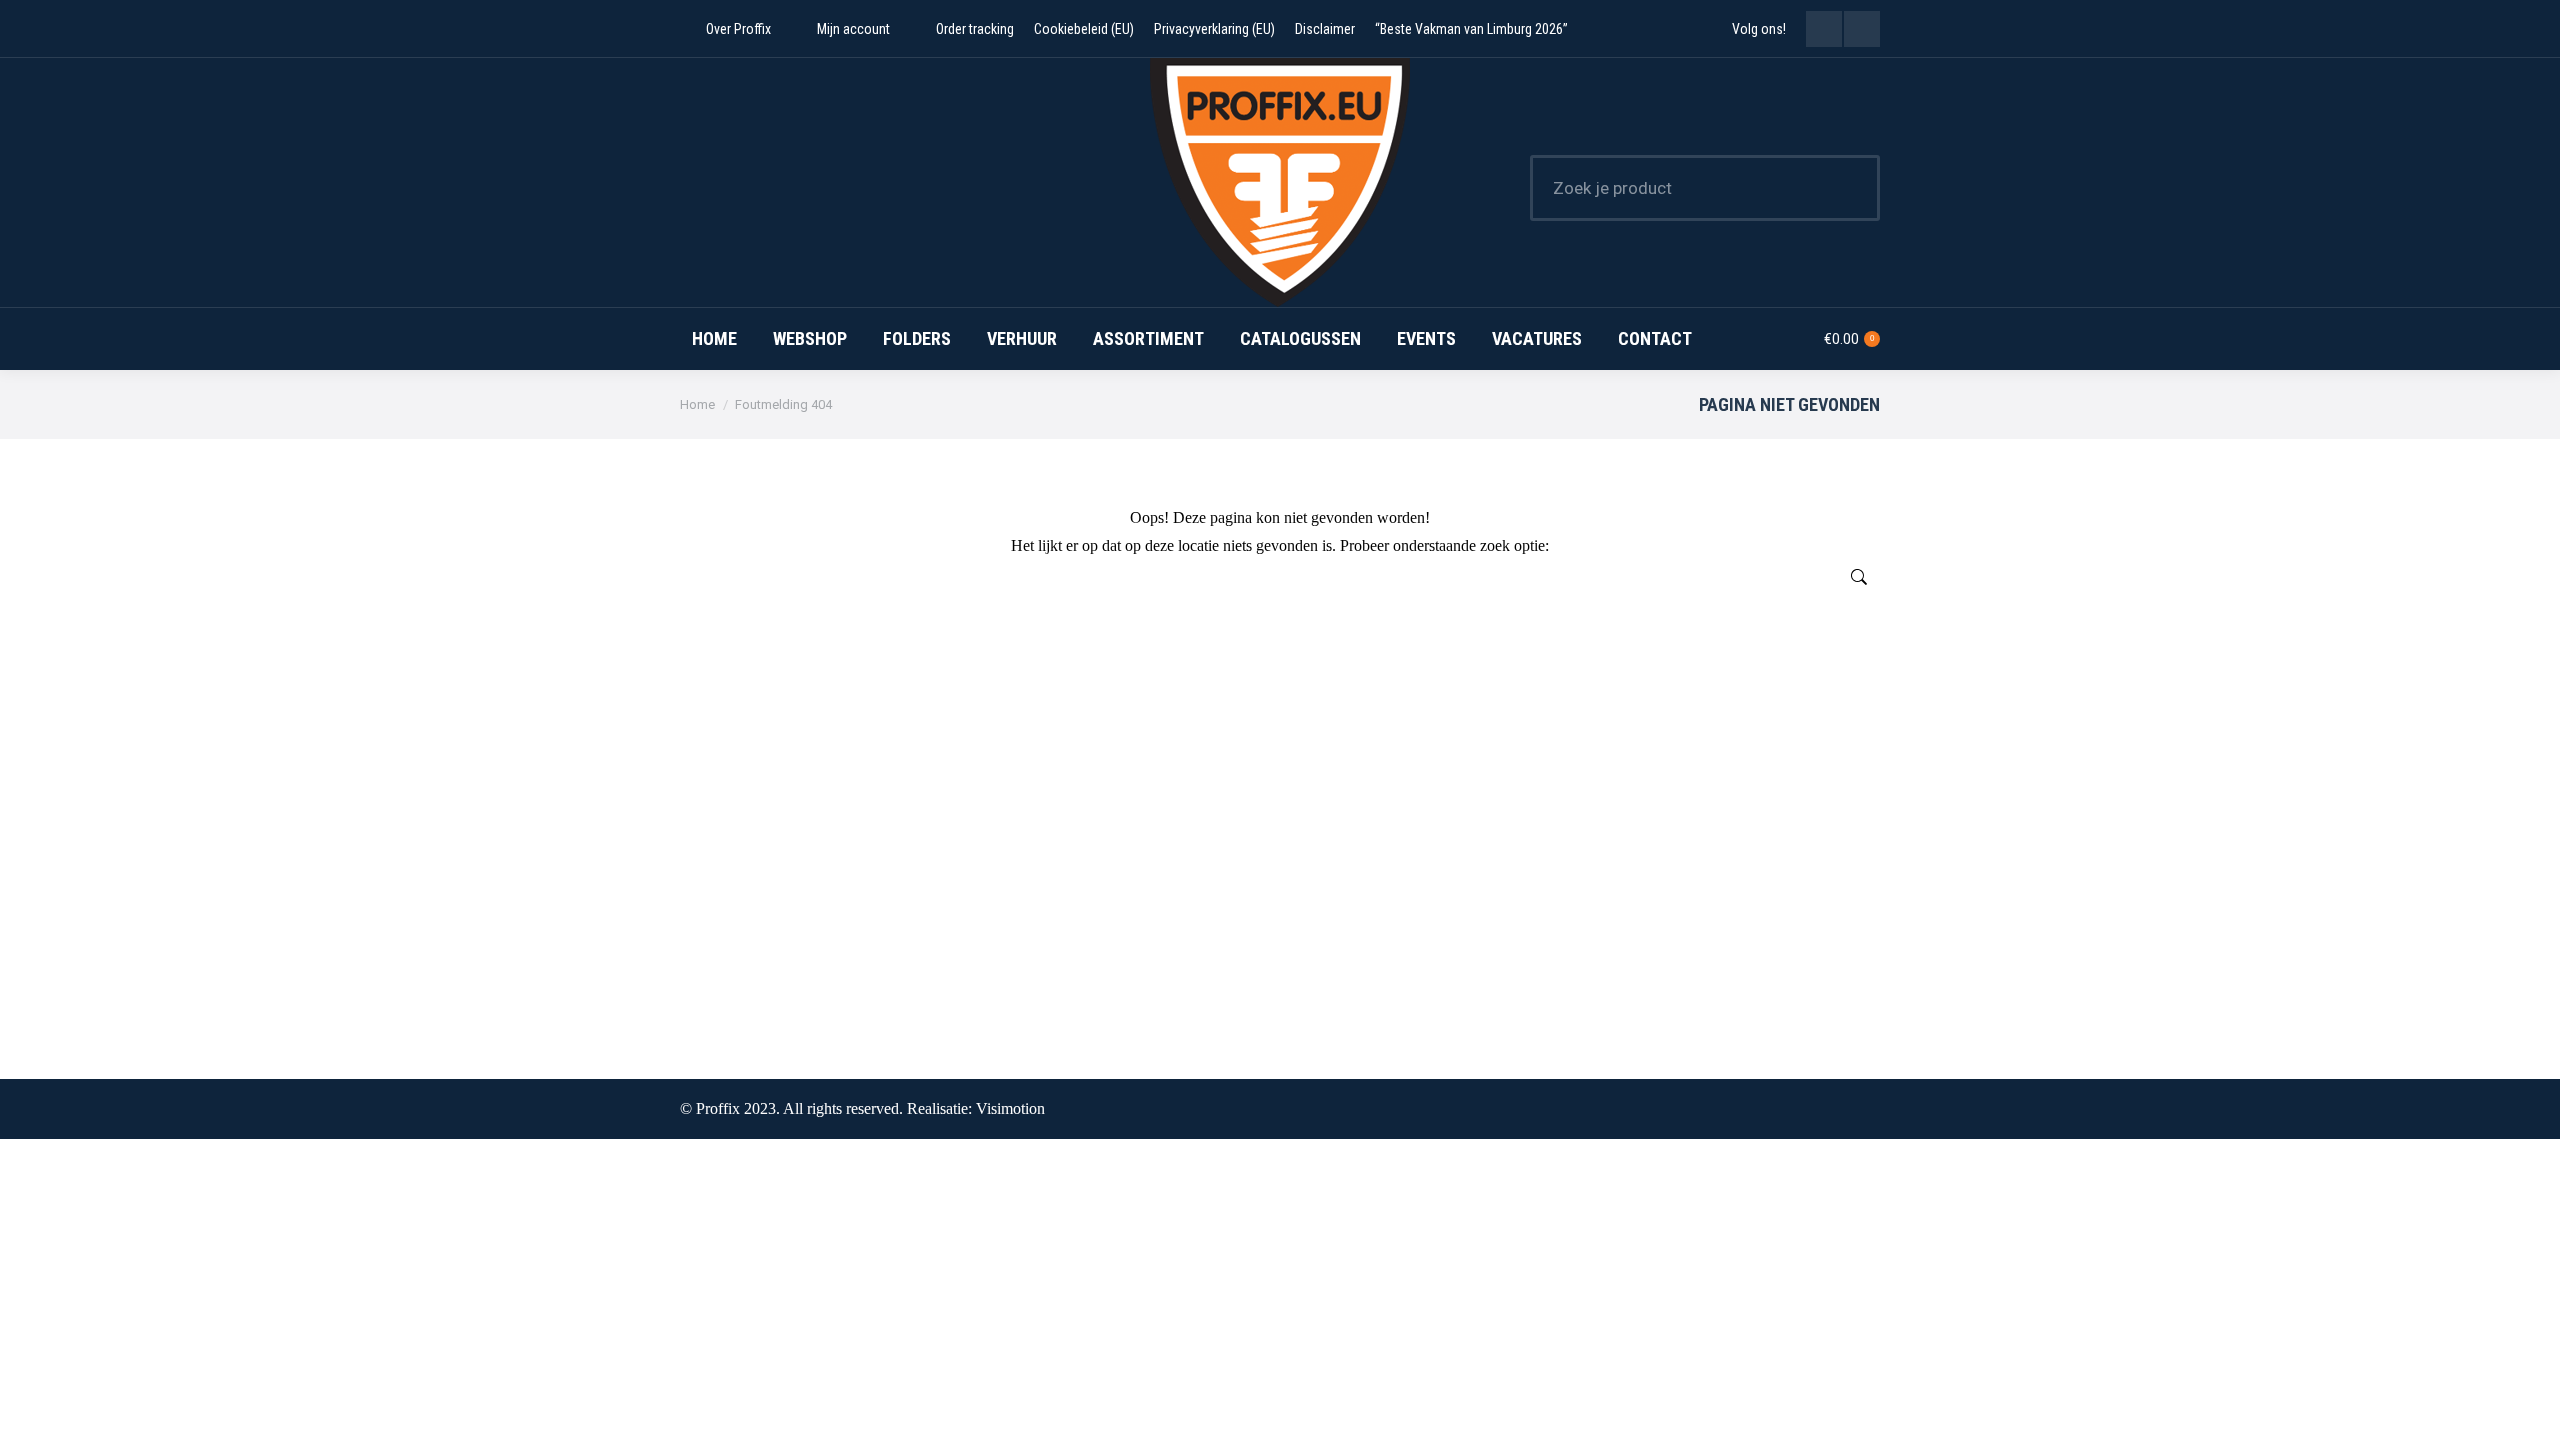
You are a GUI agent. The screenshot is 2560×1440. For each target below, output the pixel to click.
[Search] (1852, 188)
